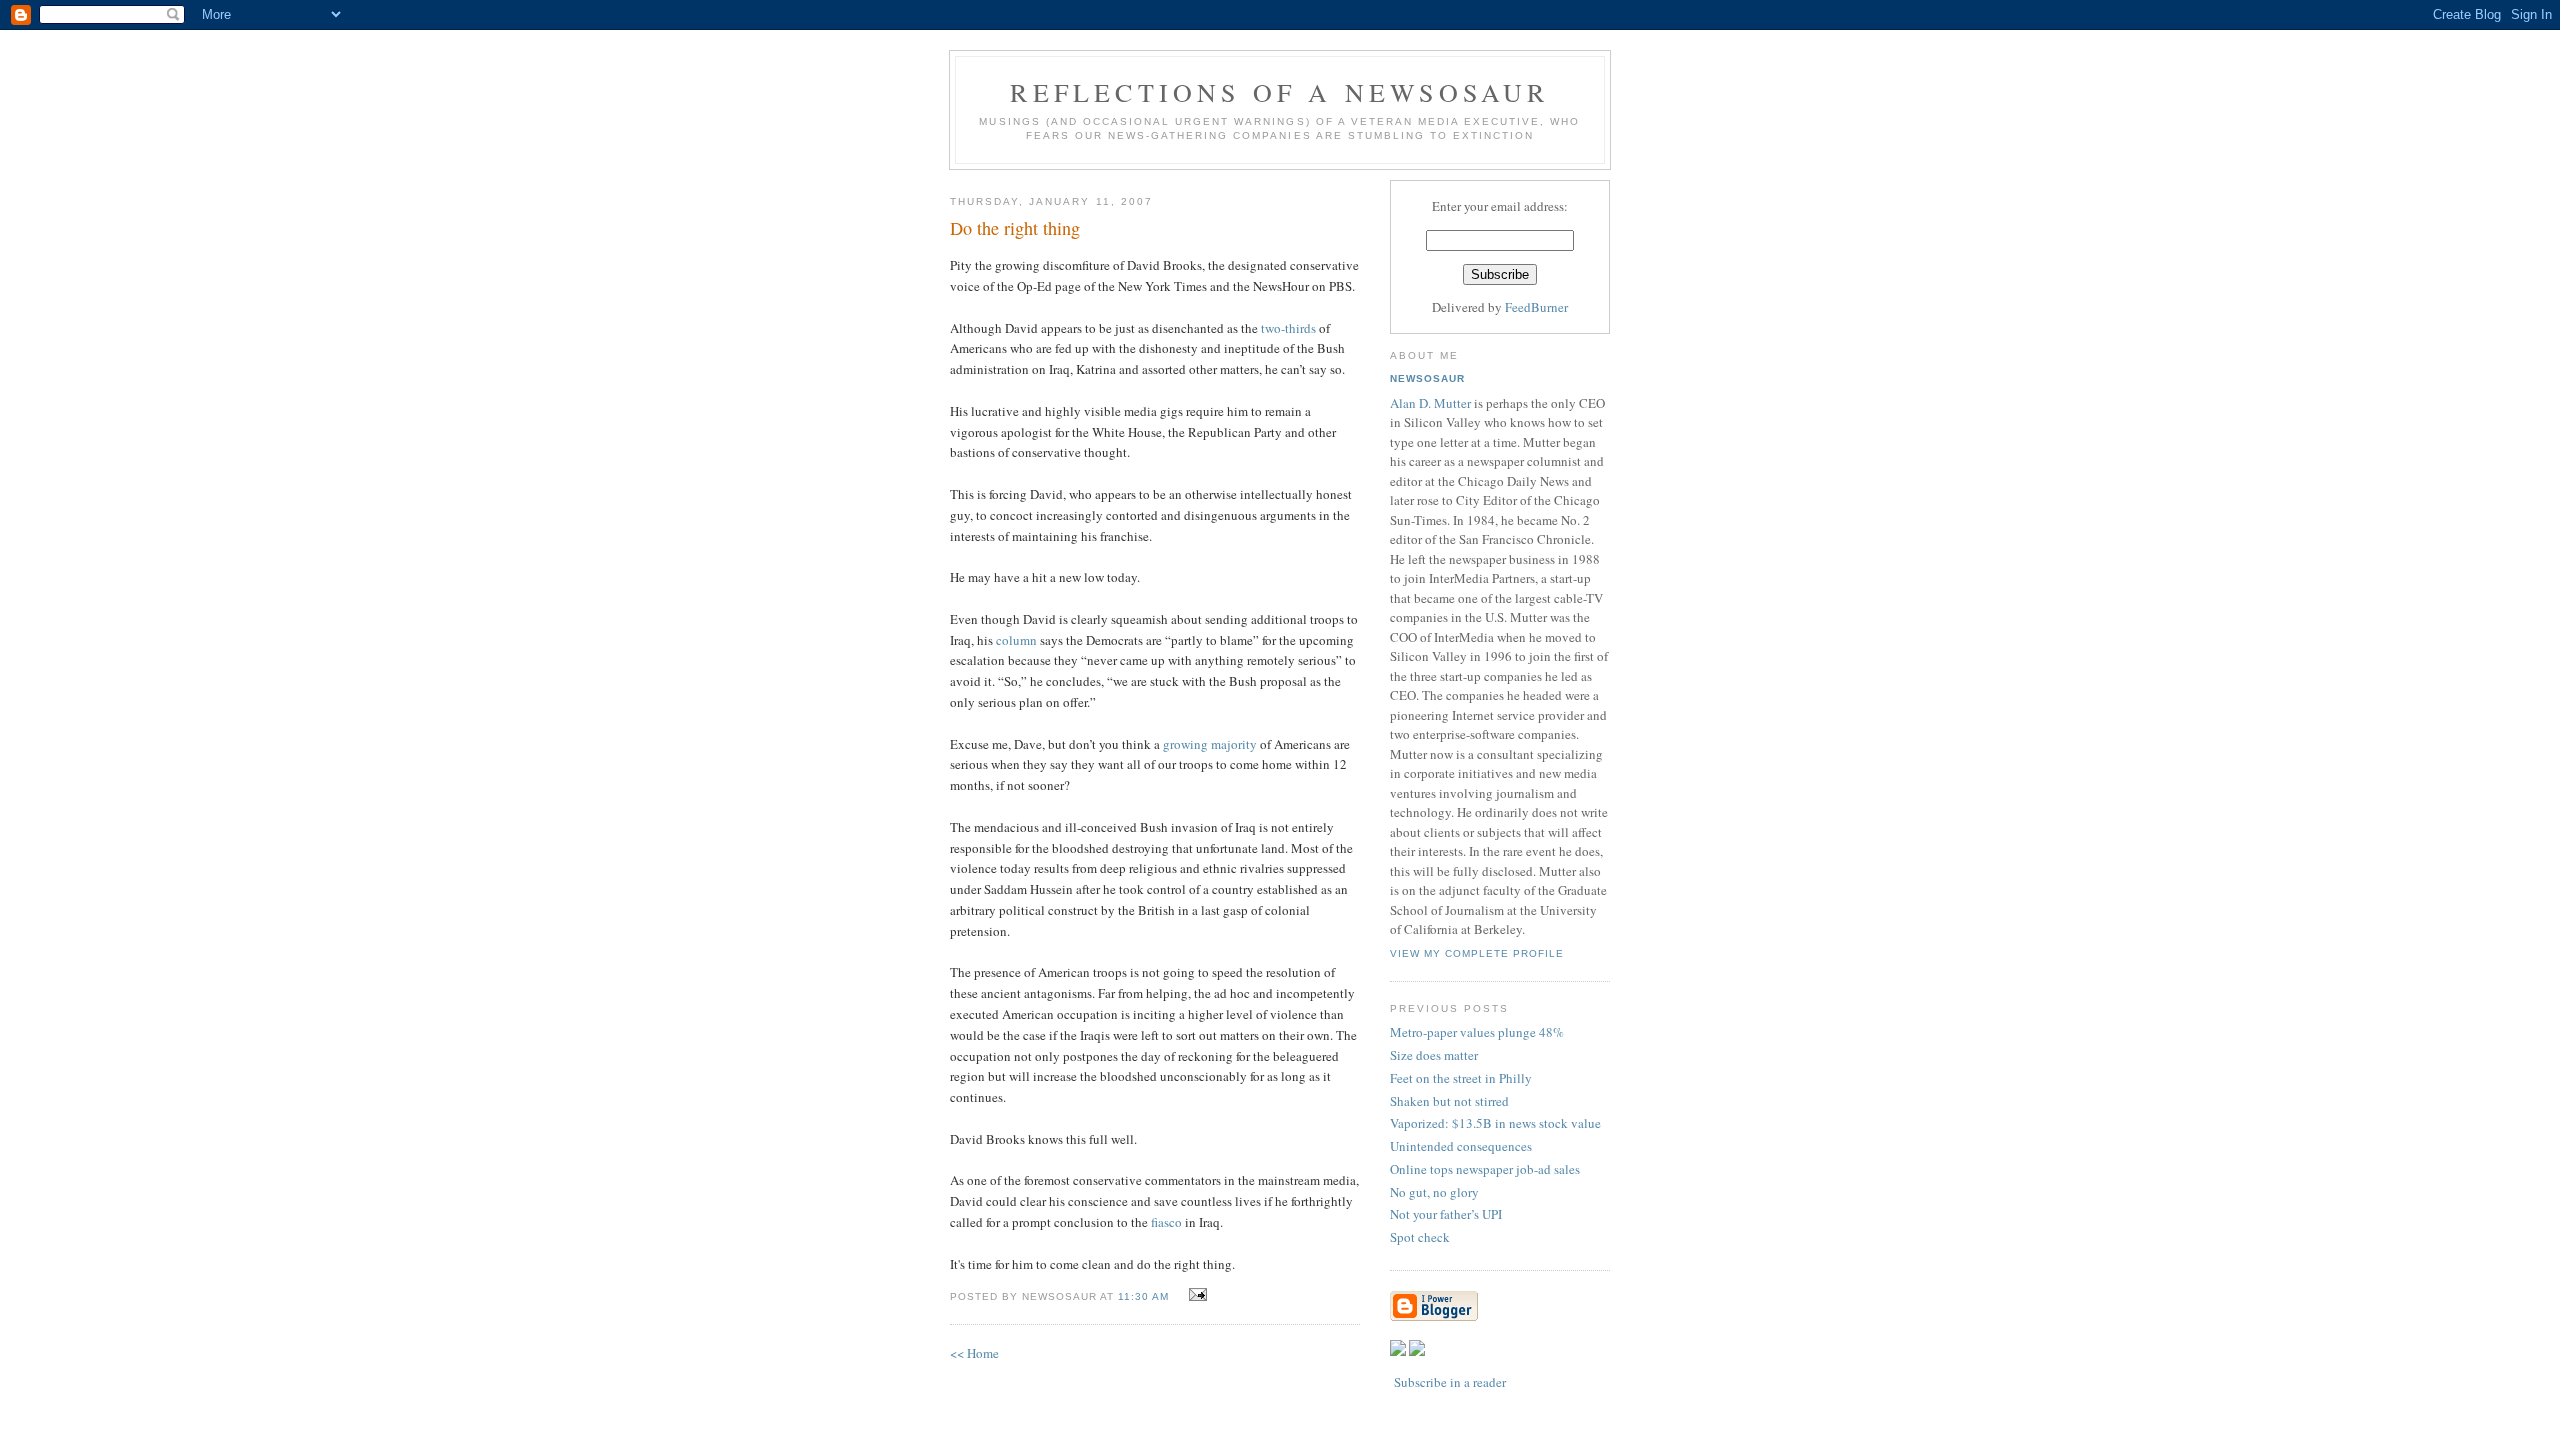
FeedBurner (1536, 307)
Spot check (1420, 1237)
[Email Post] (1195, 1295)
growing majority (1210, 744)
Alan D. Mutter (1430, 403)
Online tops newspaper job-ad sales (1485, 1169)
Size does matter (1434, 1055)
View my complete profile (1477, 953)
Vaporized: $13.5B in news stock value (1495, 1123)
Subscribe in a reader (1450, 1382)
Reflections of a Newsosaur (1279, 92)
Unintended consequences (1461, 1146)
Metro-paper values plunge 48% (1477, 1032)
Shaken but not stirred (1449, 1101)
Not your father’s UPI (1446, 1214)
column (1016, 640)
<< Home (974, 1353)
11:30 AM (1143, 1296)
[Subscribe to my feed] (1398, 1351)
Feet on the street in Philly (1461, 1078)
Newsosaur (1427, 378)
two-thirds (1288, 328)
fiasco (1166, 1222)
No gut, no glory (1434, 1192)
